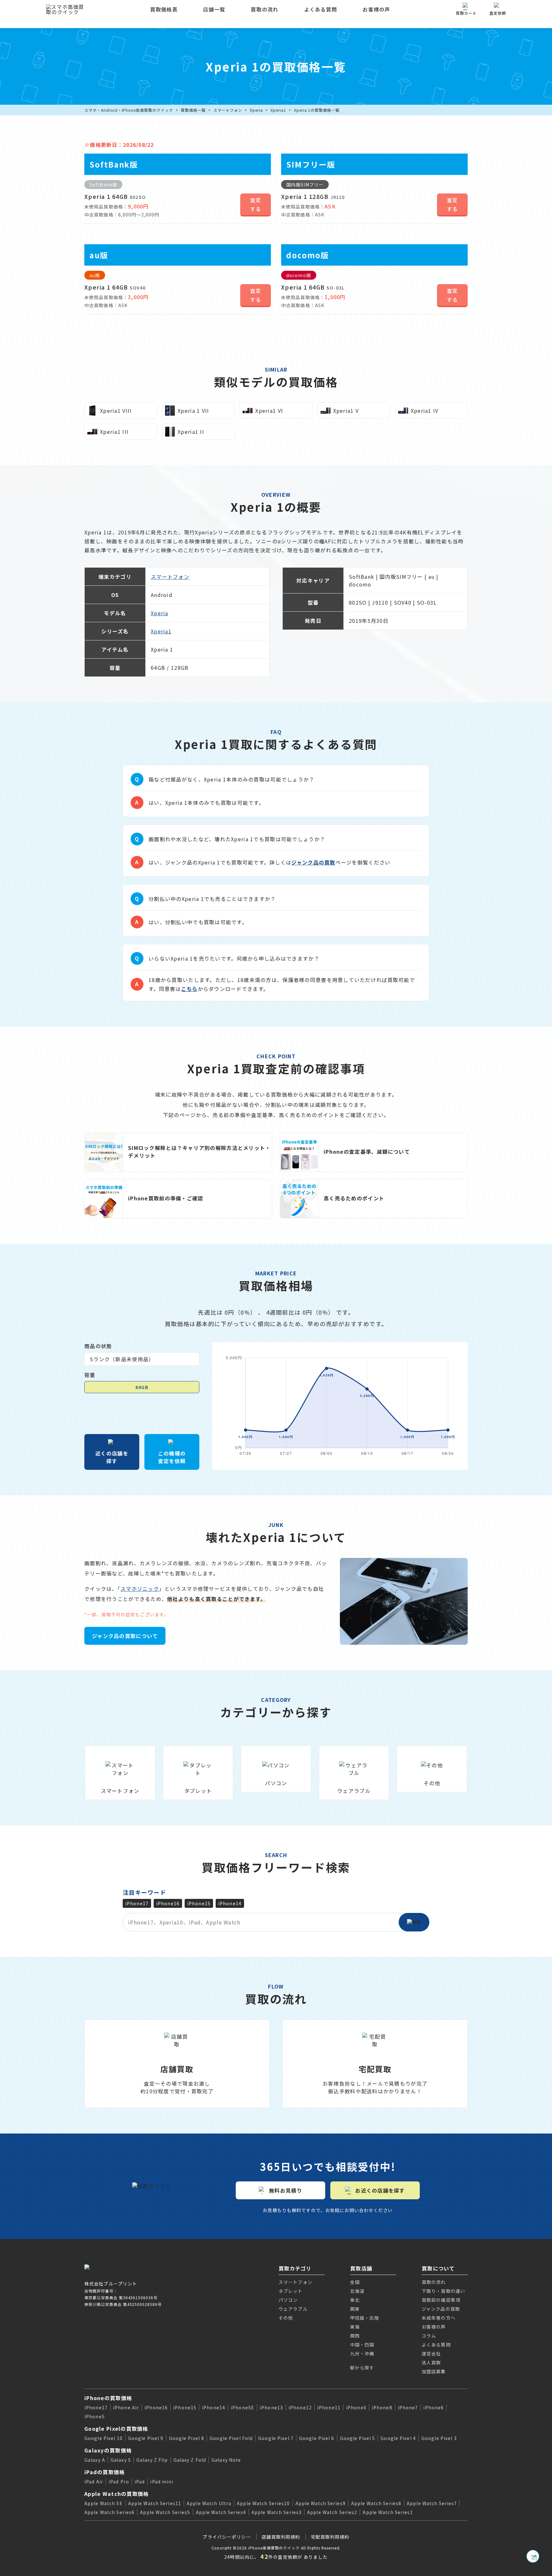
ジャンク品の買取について (125, 1636)
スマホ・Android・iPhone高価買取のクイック (129, 110)
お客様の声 (376, 9)
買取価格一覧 (193, 110)
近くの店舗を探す (112, 1457)
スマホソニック (140, 1589)
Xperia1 (278, 110)
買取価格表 (164, 9)
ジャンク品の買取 (313, 862)
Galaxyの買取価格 (108, 2450)
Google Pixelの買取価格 (116, 2429)
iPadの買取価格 (105, 2472)
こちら (189, 989)
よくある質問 (321, 9)
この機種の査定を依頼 (172, 1457)
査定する (256, 204)
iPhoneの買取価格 (108, 2398)
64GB (142, 1387)
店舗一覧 (214, 9)
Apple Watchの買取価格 (116, 2494)
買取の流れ (264, 9)
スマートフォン (228, 110)
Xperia (256, 110)
